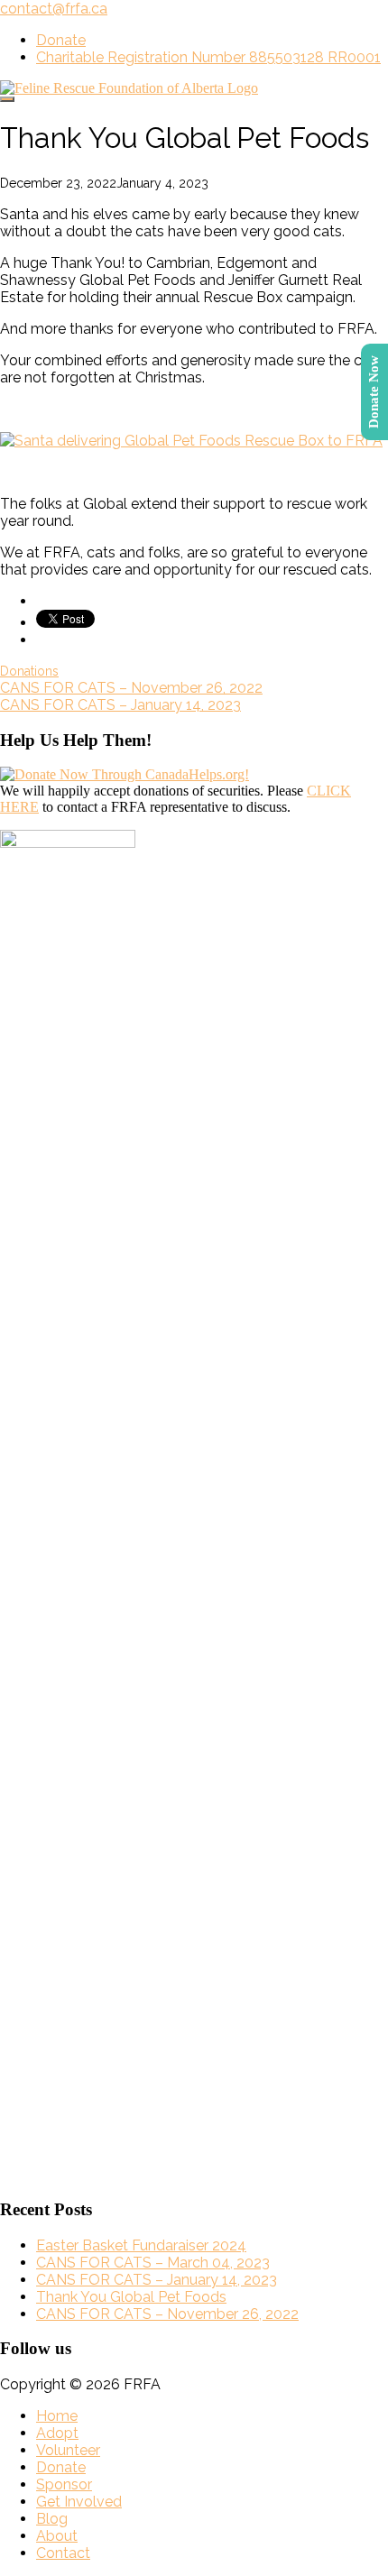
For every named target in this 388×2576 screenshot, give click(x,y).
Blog (52, 2519)
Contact (63, 2553)
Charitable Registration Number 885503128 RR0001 (208, 57)
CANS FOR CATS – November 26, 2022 (131, 688)
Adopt (57, 2433)
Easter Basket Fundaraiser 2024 (141, 2245)
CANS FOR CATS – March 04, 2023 (153, 2263)
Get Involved (79, 2502)
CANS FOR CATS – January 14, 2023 (120, 705)
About (57, 2536)
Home (57, 2416)
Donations (29, 671)
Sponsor (64, 2484)
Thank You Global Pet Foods (131, 2297)
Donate (61, 40)
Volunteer (68, 2450)
